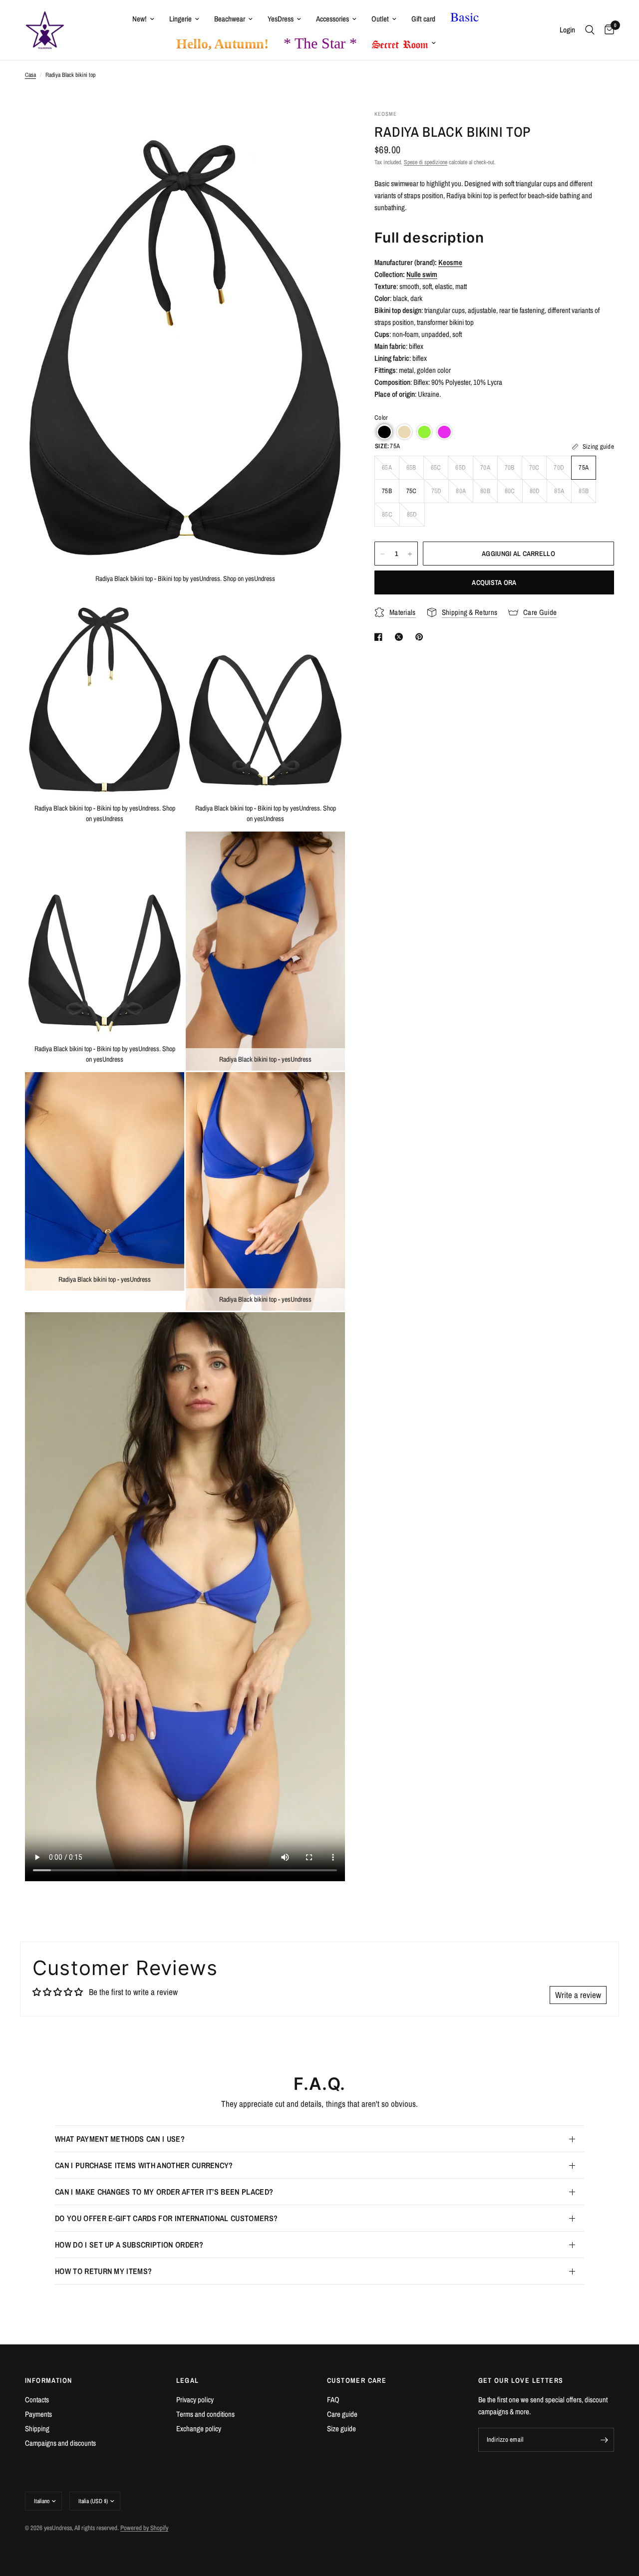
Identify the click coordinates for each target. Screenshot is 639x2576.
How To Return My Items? (103, 2271)
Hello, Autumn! (222, 44)
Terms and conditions (205, 2414)
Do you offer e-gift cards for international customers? (166, 2218)
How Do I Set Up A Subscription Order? (129, 2245)
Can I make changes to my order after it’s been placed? (164, 2192)
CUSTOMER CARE (357, 2380)
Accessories (332, 19)
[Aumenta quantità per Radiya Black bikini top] (410, 554)
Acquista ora (494, 583)
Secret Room (400, 42)
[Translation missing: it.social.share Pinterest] (421, 637)
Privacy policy (195, 2400)
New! (140, 19)
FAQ (333, 2400)
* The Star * (320, 43)
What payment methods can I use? (120, 2139)
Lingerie (180, 19)
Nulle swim (422, 274)
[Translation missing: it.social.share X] (401, 637)
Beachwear (230, 19)
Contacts (37, 2400)
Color (381, 418)
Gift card (423, 19)
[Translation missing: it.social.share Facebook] (380, 637)
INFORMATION (48, 2380)
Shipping (37, 2429)
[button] (384, 432)
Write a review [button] (578, 1995)
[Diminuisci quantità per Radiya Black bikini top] (382, 554)
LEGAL (188, 2380)
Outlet (380, 19)
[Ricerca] (590, 30)
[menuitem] (143, 19)
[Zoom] (324, 131)
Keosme (450, 262)
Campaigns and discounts (60, 2443)
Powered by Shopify (144, 2528)
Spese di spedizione (426, 163)
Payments (38, 2414)
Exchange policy (199, 2429)
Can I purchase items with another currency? (144, 2165)
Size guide (341, 2429)
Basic (465, 16)
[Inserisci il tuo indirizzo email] (604, 2440)
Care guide (342, 2414)
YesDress (281, 19)
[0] (607, 30)
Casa (30, 75)
